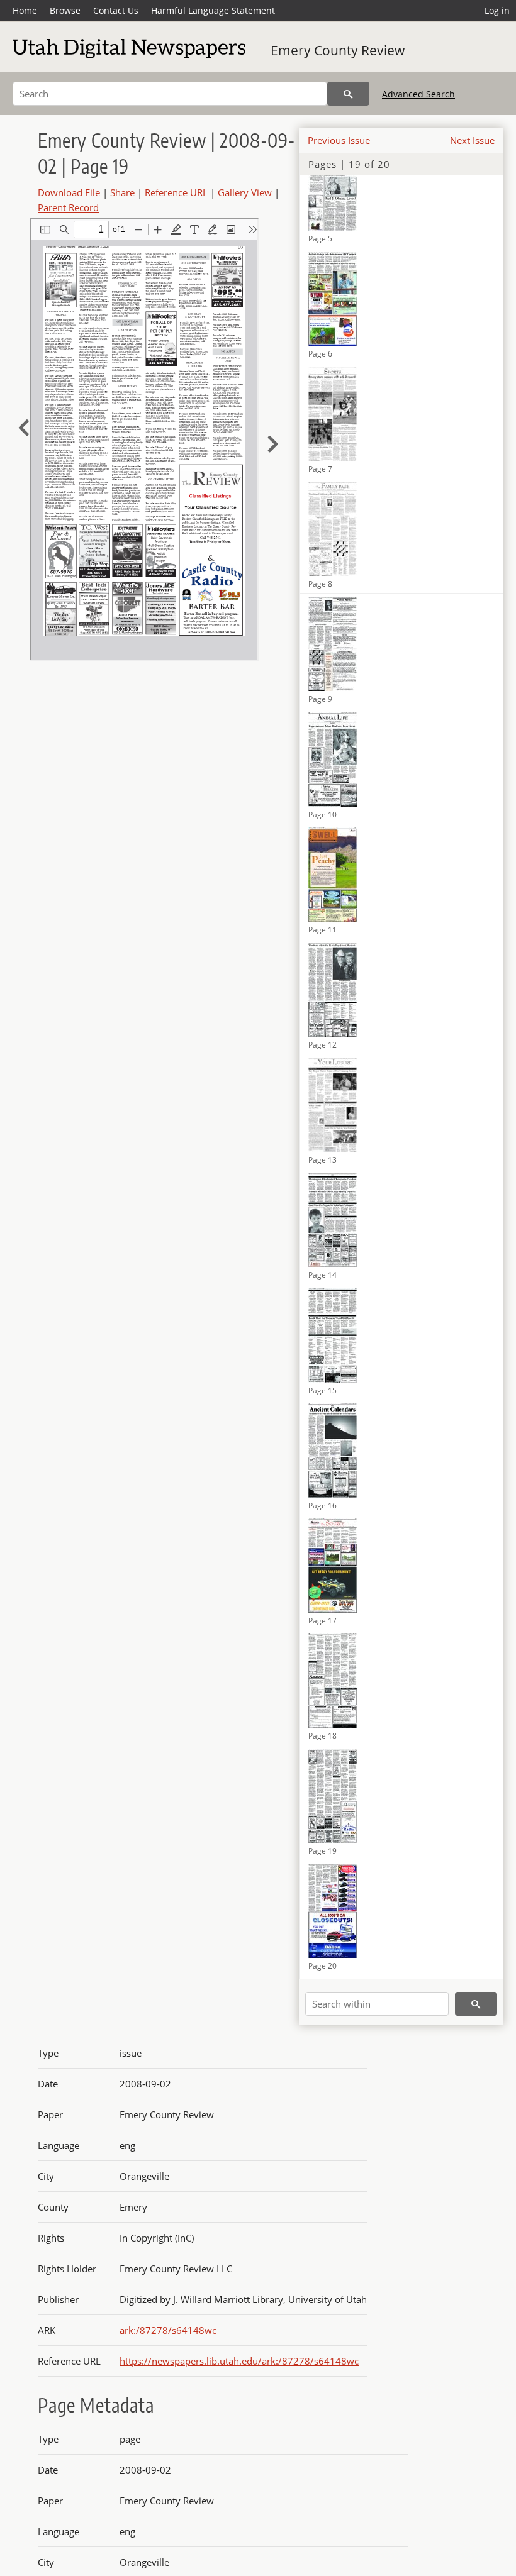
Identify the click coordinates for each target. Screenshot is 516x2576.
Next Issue (472, 140)
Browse (65, 10)
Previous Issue (339, 140)
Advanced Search (418, 94)
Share (122, 192)
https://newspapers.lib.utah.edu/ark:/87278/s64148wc (239, 2361)
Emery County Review (338, 50)
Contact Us (116, 10)
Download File (69, 192)
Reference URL (176, 192)
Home (25, 10)
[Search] (348, 94)
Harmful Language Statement (213, 10)
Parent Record (68, 207)
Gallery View (245, 192)
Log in (497, 10)
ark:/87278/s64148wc (168, 2330)
